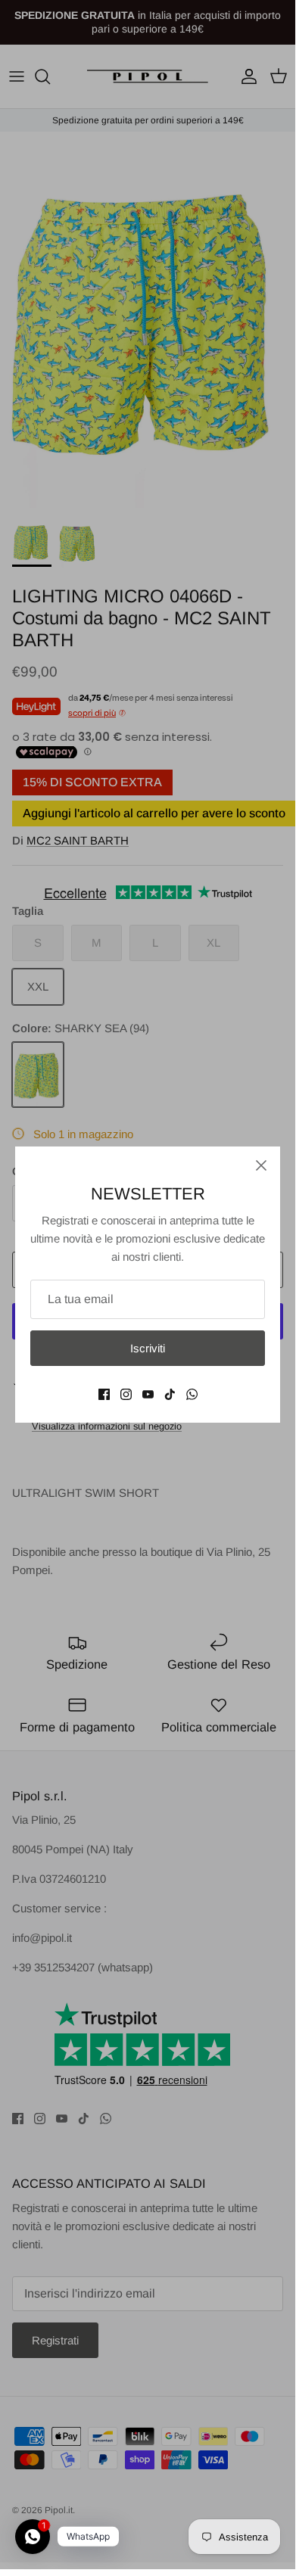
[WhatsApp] (192, 1394)
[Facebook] (104, 1394)
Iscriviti (148, 1348)
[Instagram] (126, 1394)
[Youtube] (148, 1394)
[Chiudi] (261, 1165)
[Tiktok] (170, 1394)
